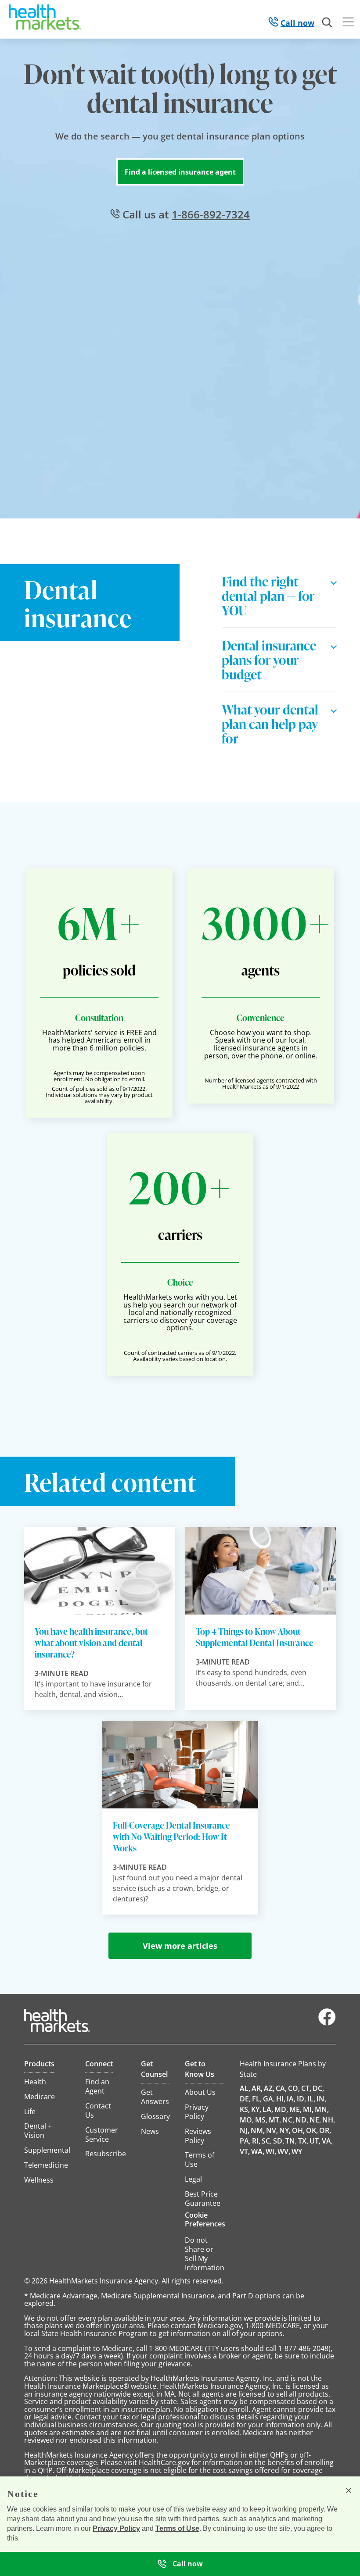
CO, (294, 2088)
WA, (258, 2151)
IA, (291, 2099)
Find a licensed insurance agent (180, 172)
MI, (308, 2109)
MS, (261, 2120)
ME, (295, 2109)
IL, (311, 2099)
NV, (272, 2130)
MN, (322, 2109)
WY (297, 2151)
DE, (245, 2099)
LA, (268, 2109)
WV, (284, 2151)
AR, (257, 2088)
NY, (285, 2130)
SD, (279, 2141)
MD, (281, 2109)
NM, (258, 2130)
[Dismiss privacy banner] (349, 2490)
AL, (245, 2088)
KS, (245, 2109)
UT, (315, 2141)
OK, (312, 2130)
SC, (267, 2141)
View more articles (180, 1946)
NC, (288, 2120)
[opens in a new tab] (327, 2023)
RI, (256, 2141)
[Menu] (348, 23)
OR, (325, 2130)
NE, (315, 2120)
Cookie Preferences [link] (205, 2219)
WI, (271, 2151)
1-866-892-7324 (211, 214)
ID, (301, 2099)
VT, (245, 2151)
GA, (269, 2099)
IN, (321, 2099)
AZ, (269, 2088)
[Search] (328, 23)
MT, (275, 2120)
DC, (318, 2088)
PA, (245, 2141)
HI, (281, 2099)
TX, (303, 2141)
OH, (298, 2130)
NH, (329, 2120)
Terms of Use (177, 2528)
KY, (256, 2109)
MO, (247, 2120)
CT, (306, 2088)
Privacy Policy (116, 2528)
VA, (327, 2141)
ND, (302, 2120)
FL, (257, 2099)
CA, (281, 2088)
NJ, (245, 2130)
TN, (291, 2141)
